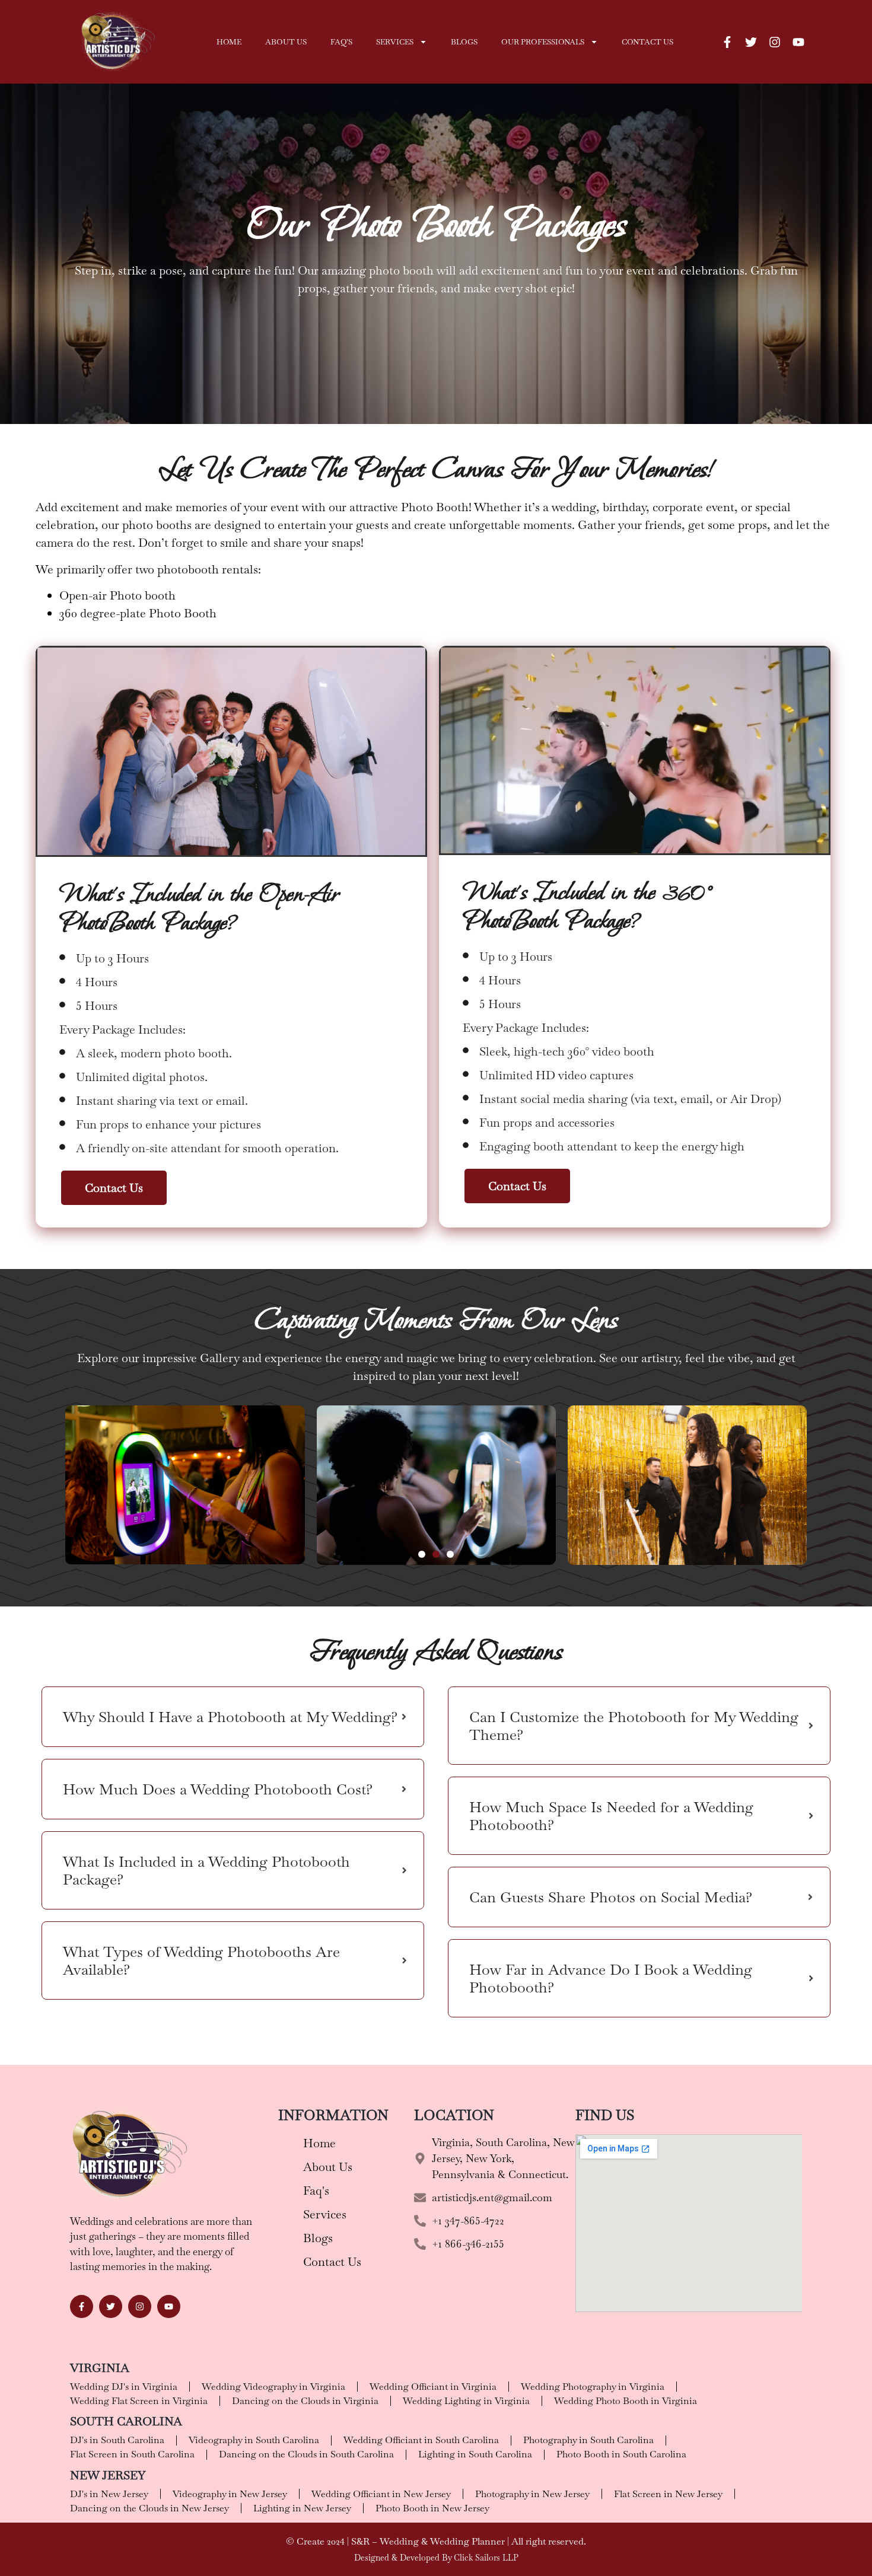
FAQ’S (341, 42)
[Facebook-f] (727, 42)
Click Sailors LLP (486, 2558)
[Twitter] (751, 42)
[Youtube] (798, 42)
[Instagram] (775, 42)
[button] (422, 1554)
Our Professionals (543, 42)
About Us (286, 42)
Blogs (464, 42)
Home (229, 42)
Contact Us (647, 42)
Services (395, 42)
